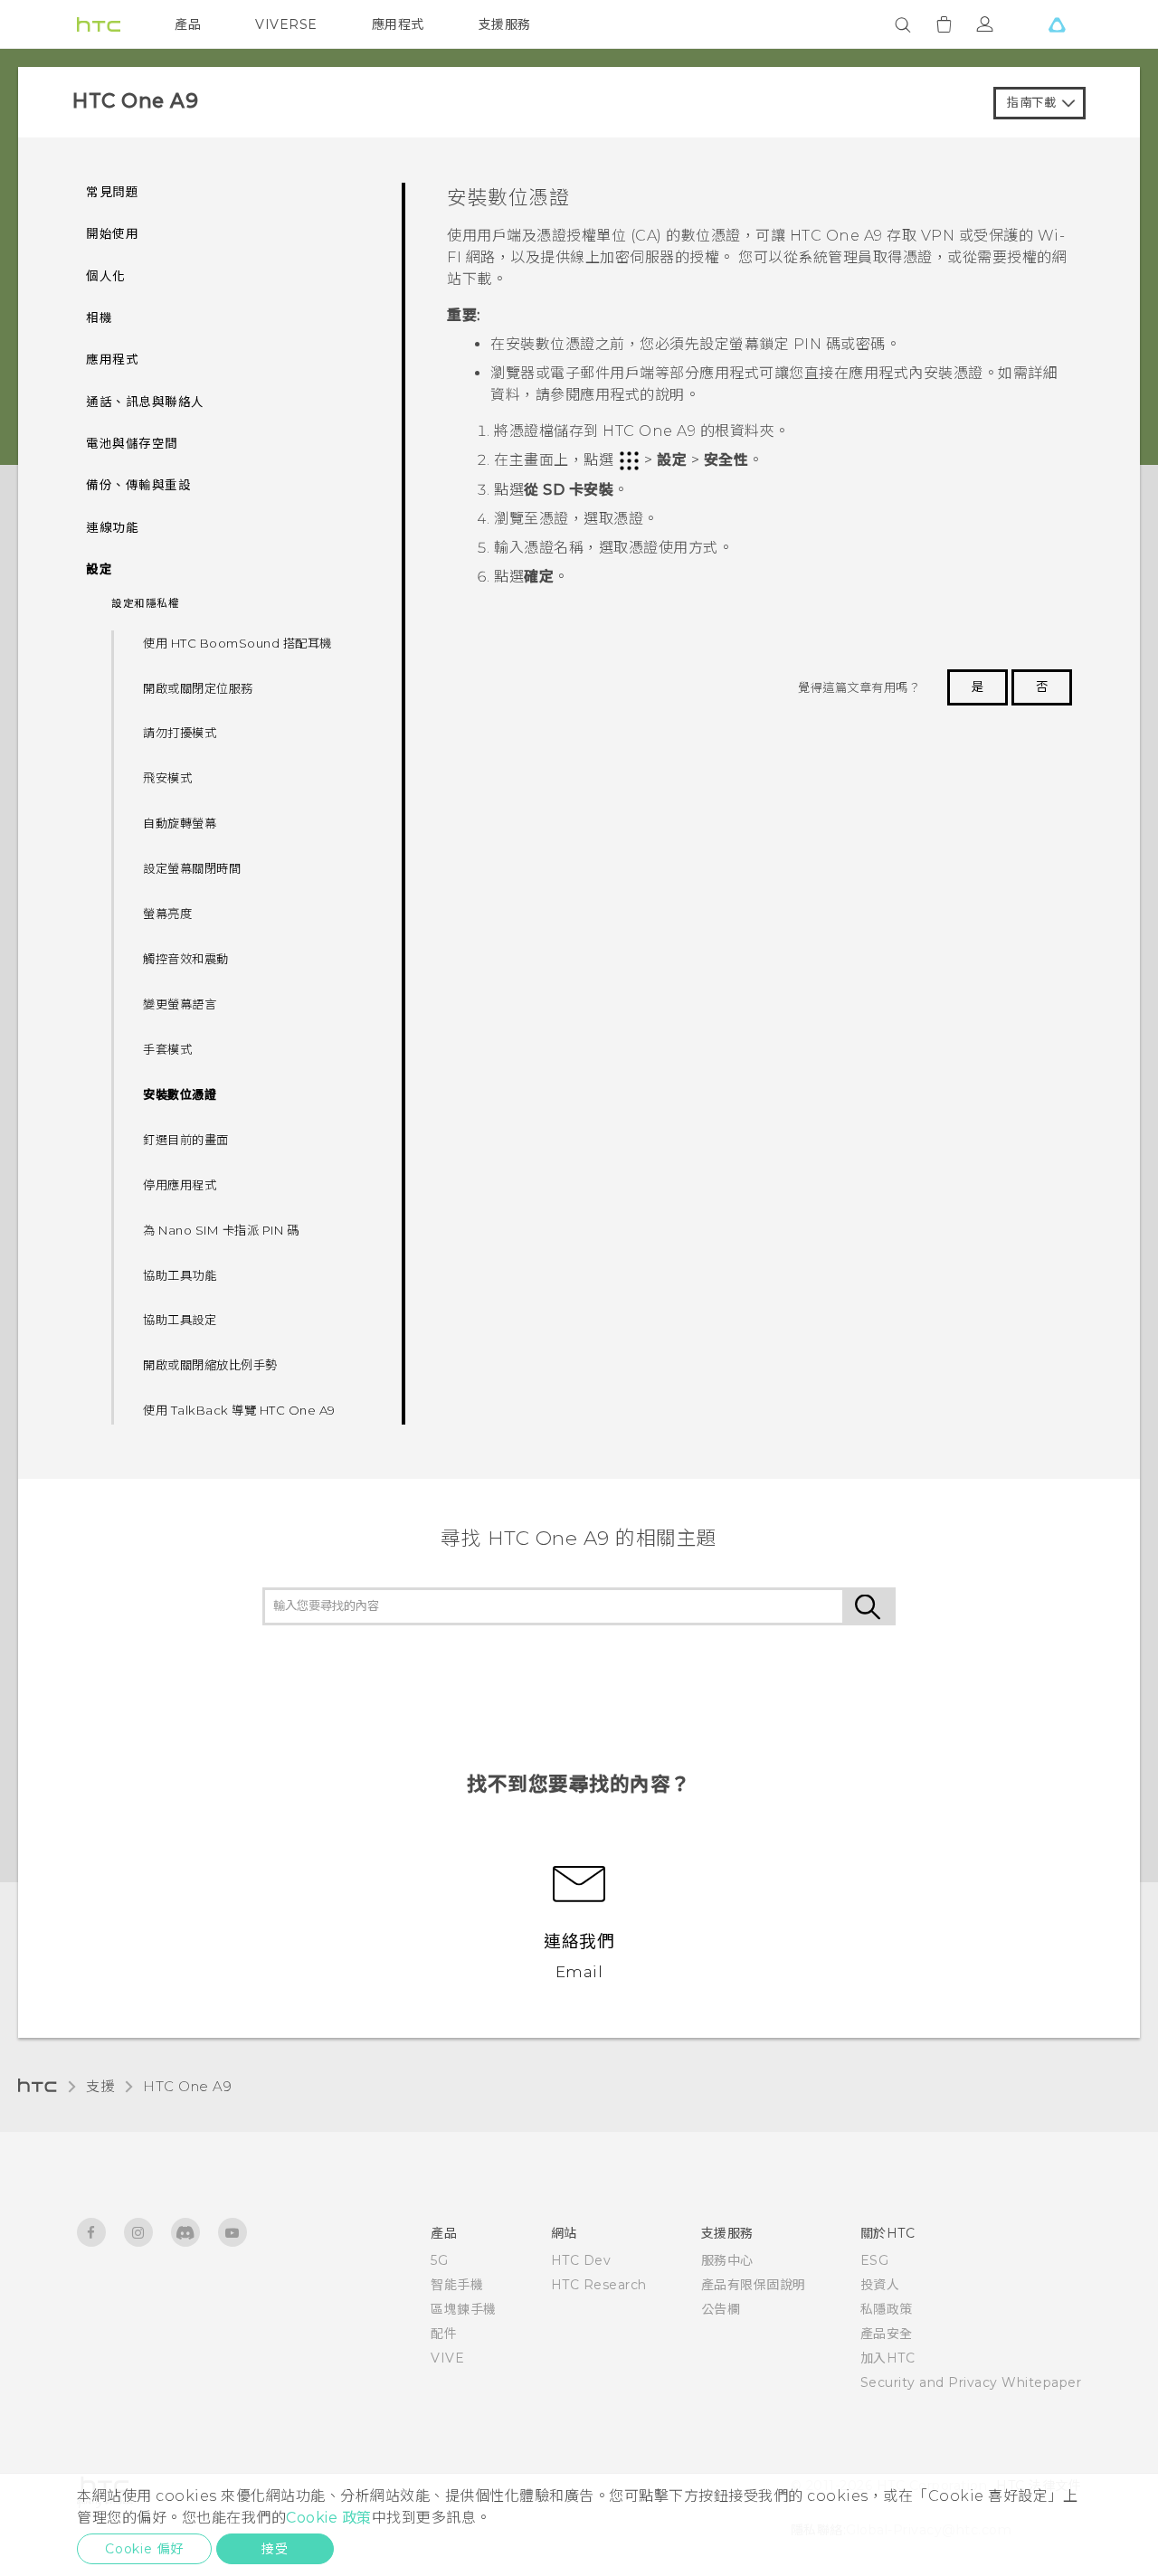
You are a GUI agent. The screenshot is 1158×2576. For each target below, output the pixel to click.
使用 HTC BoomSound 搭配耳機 (237, 643)
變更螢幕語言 (180, 1004)
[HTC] (99, 24)
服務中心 (727, 2260)
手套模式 (167, 1049)
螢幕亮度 (167, 914)
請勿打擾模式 (180, 733)
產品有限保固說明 (754, 2285)
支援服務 (505, 24)
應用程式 (398, 24)
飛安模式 (167, 778)
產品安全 (887, 2334)
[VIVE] (1057, 24)
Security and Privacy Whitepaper (971, 2382)
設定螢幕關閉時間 (192, 868)
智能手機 (457, 2285)
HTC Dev (581, 2260)
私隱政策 (887, 2309)
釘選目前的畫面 (186, 1140)
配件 (444, 2334)
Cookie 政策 (329, 2518)
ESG (875, 2260)
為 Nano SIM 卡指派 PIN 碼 (221, 1230)
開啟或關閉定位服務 (198, 688)
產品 (188, 24)
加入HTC (888, 2358)
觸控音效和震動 (186, 959)
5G (439, 2260)
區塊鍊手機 (464, 2309)
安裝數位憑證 (180, 1094)
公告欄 (721, 2309)
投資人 (880, 2285)
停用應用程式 (180, 1185)
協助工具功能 (180, 1275)
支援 (100, 2086)
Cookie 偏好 (144, 2549)
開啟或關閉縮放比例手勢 (210, 1365)
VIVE (447, 2358)
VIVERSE (286, 24)
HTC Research (599, 2285)
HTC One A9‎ (187, 2086)
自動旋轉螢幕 (180, 823)
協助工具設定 (180, 1320)
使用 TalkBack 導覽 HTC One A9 (239, 1410)
